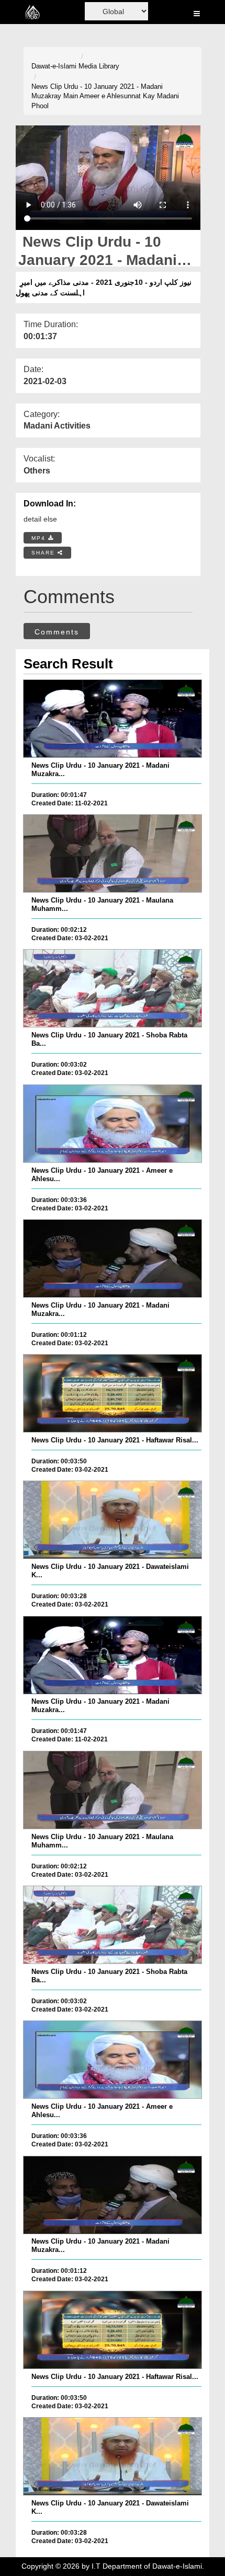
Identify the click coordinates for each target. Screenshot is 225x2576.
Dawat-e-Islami (54, 66)
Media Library (99, 66)
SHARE (44, 553)
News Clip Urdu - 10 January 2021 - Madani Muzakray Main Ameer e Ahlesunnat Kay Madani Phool (105, 96)
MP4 (40, 538)
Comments (57, 632)
